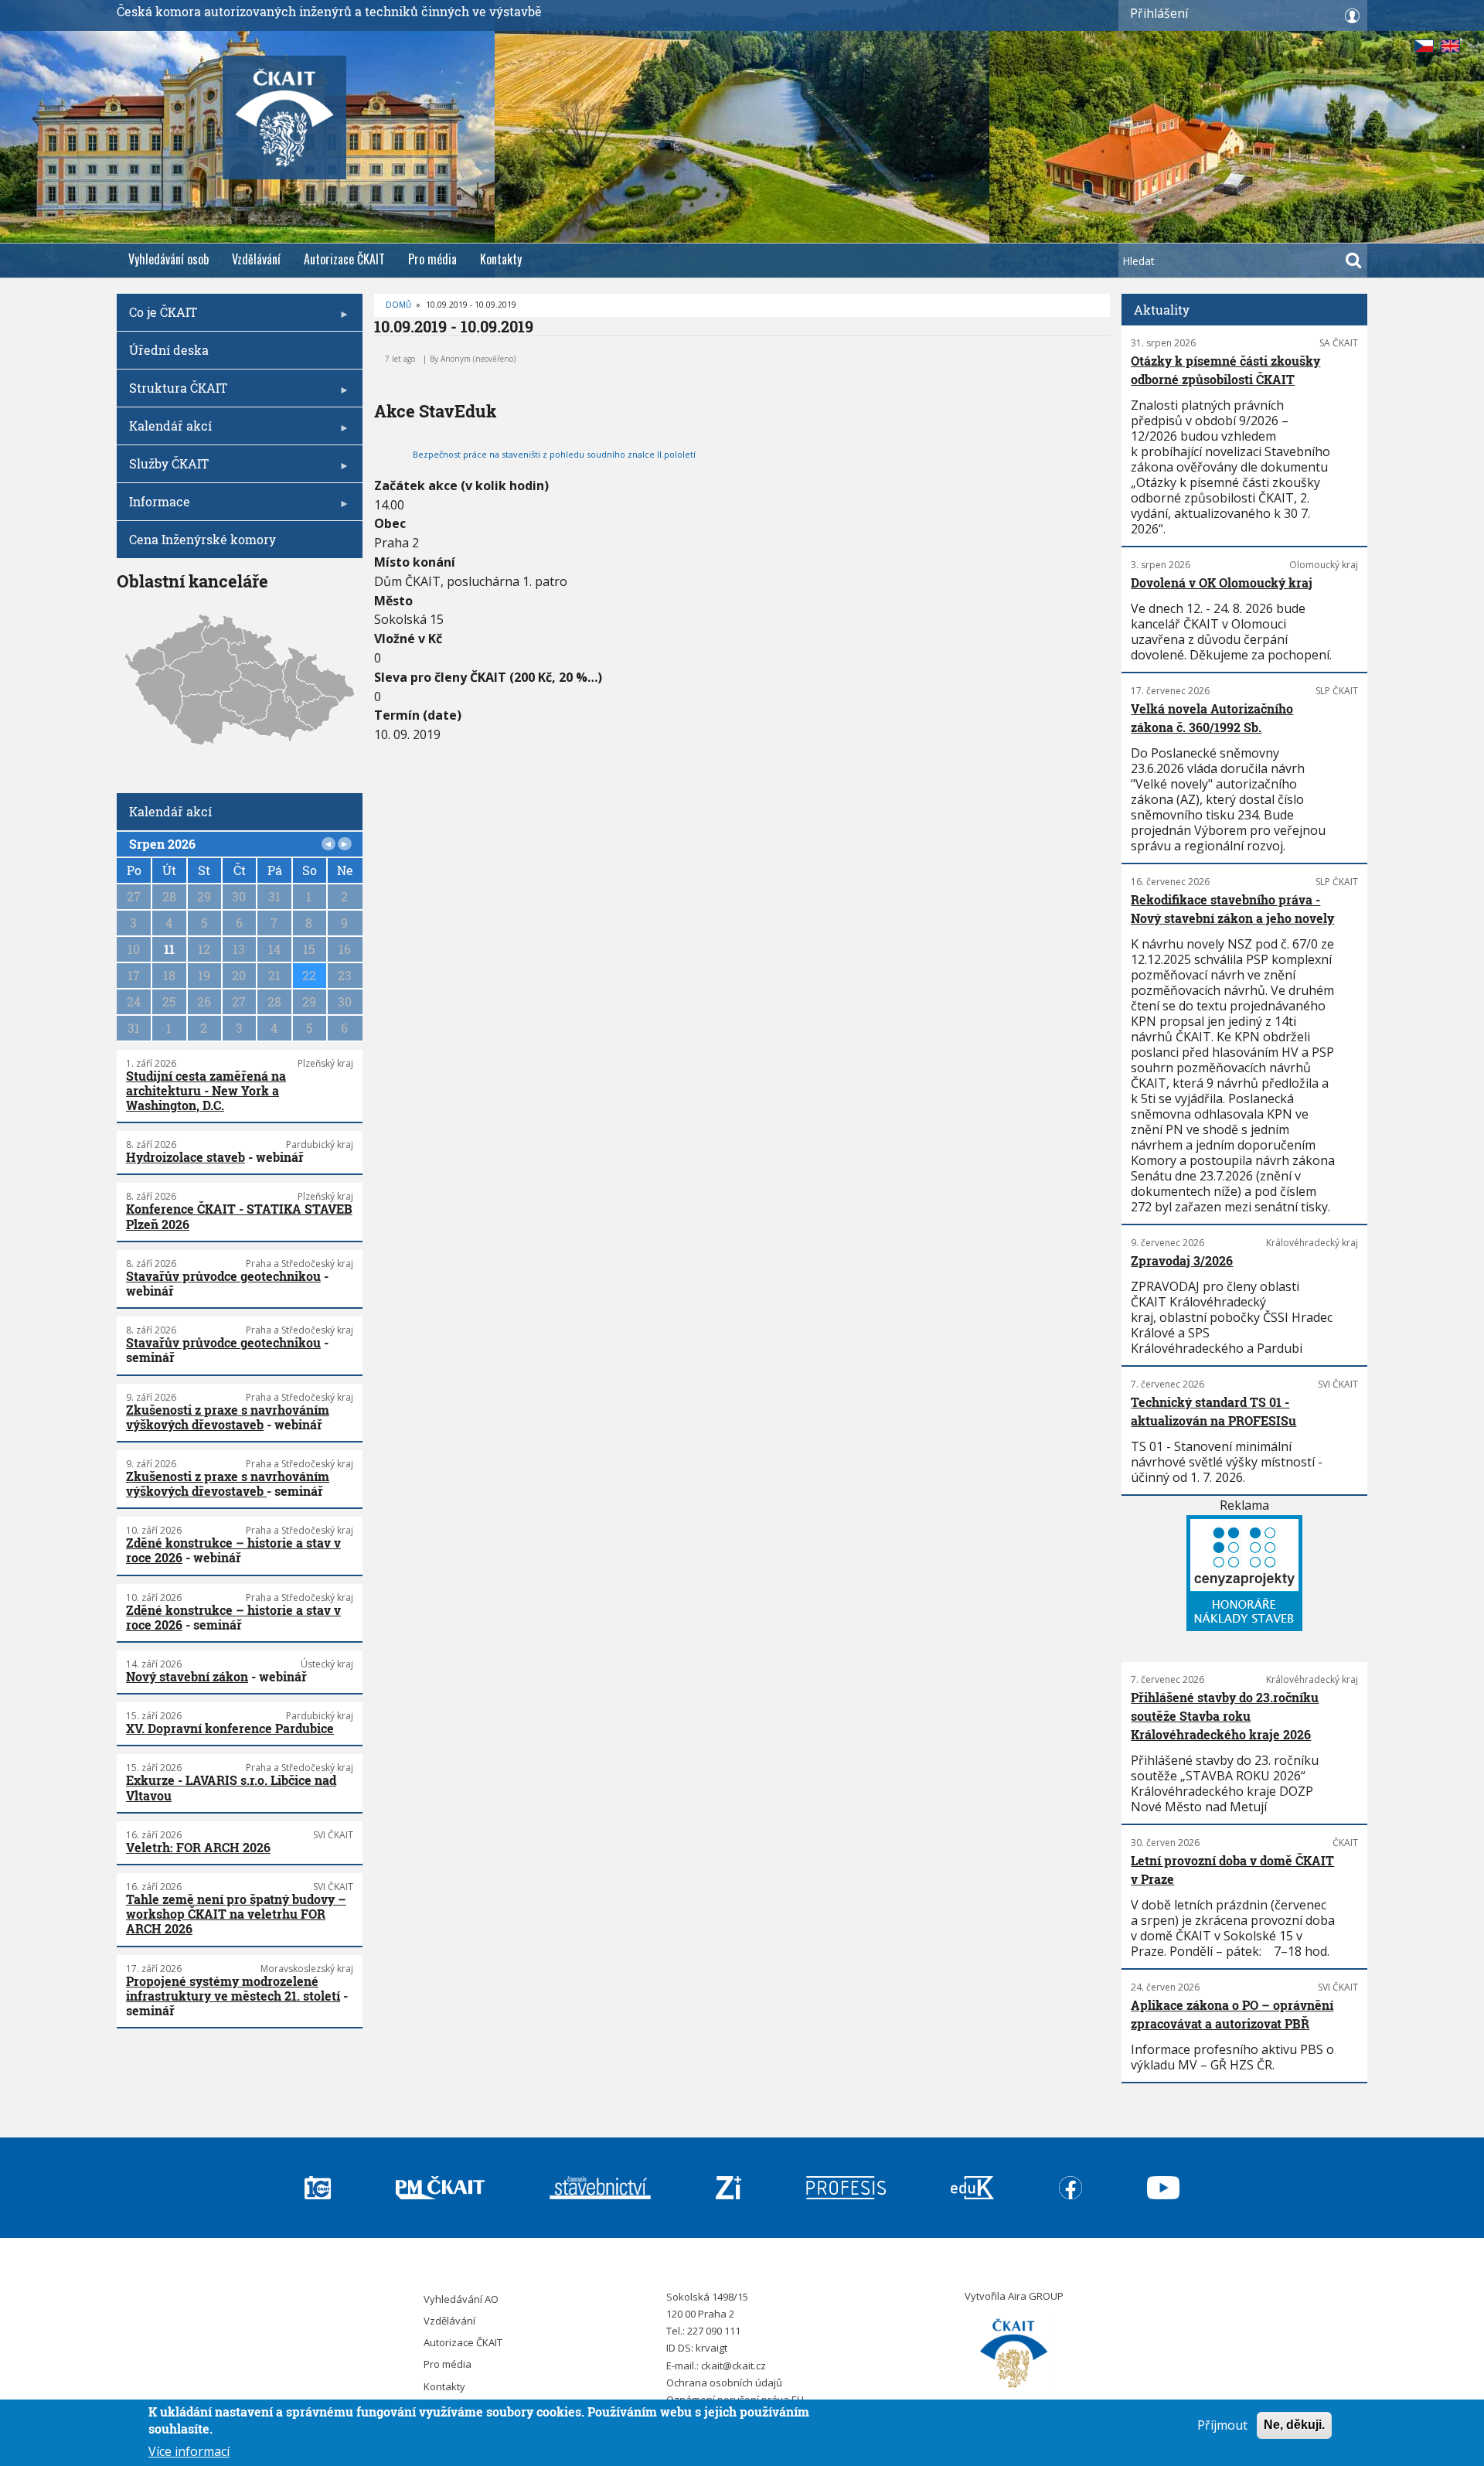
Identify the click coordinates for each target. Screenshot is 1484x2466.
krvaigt (711, 2348)
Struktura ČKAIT (172, 393)
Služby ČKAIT (163, 469)
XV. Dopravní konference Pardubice (230, 1728)
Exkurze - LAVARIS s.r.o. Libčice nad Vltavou (231, 1787)
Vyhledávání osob (168, 259)
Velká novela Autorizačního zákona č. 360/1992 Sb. (1212, 718)
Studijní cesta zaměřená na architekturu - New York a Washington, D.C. (206, 1090)
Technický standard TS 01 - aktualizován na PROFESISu (1213, 1411)
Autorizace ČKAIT (344, 259)
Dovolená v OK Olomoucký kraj (1222, 582)
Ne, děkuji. (1294, 2425)
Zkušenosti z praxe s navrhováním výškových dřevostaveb (228, 1417)
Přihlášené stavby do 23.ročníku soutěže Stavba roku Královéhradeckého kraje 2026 (1225, 1716)
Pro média (432, 259)
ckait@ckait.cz (733, 2366)
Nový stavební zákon (187, 1676)
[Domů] (1014, 2354)
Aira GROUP (1036, 2296)
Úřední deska (169, 350)
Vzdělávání (256, 259)
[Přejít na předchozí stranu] (328, 844)
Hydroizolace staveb (185, 1157)
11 (169, 949)
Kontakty (501, 259)
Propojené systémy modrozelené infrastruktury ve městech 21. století (233, 1988)
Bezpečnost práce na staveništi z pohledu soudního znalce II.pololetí (554, 454)
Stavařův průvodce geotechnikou (223, 1276)
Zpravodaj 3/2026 (1182, 1260)
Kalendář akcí (164, 431)
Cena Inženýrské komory (203, 539)
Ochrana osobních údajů (724, 2383)
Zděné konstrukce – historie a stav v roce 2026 (233, 1550)
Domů (398, 305)
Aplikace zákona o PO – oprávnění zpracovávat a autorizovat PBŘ (1232, 2014)
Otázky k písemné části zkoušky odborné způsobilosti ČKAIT (1225, 370)
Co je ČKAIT (157, 317)
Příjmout (1222, 2425)
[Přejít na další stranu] (345, 844)
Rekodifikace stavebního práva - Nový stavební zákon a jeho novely (1232, 909)
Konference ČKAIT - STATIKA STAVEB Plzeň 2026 (239, 1216)
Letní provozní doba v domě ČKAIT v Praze (1232, 1870)
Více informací (189, 2451)
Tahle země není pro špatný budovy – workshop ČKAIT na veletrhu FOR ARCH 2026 (236, 1914)
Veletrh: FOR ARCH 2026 (198, 1847)
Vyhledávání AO (461, 2299)
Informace (153, 507)
